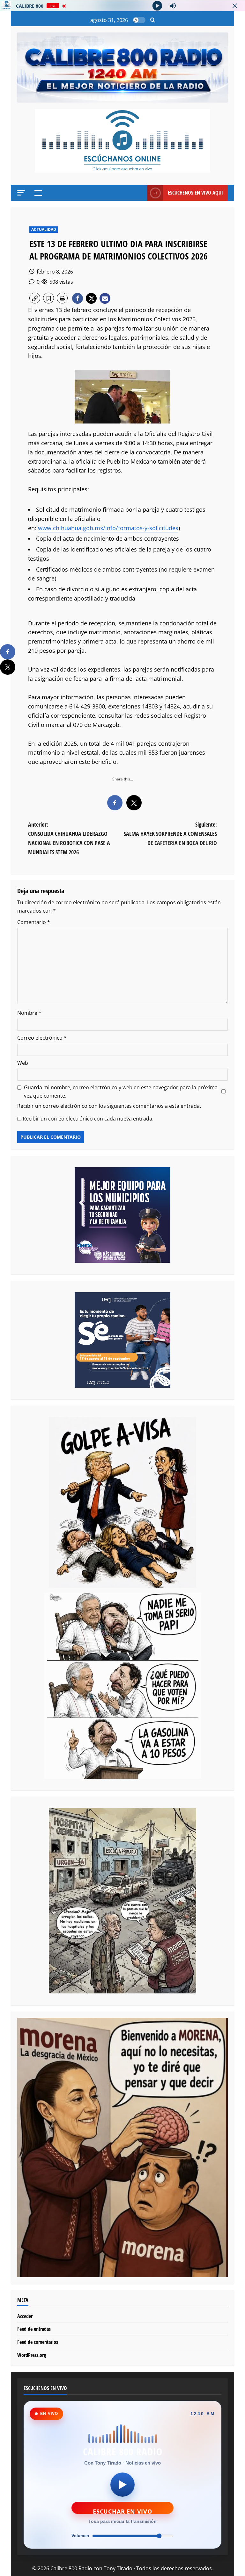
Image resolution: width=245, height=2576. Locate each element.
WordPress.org (32, 2355)
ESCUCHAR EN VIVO (122, 2511)
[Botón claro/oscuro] (139, 20)
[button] (153, 20)
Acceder (25, 2316)
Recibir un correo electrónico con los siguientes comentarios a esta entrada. (109, 1106)
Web (23, 1063)
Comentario (34, 922)
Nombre (29, 1013)
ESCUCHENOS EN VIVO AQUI (195, 193)
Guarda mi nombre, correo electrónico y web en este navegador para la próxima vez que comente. (121, 1092)
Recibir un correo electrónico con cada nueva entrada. (88, 1119)
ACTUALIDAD (44, 229)
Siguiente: (170, 834)
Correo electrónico (42, 1038)
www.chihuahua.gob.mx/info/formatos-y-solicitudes (108, 528)
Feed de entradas (34, 2329)
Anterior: (69, 838)
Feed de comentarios (38, 2342)
